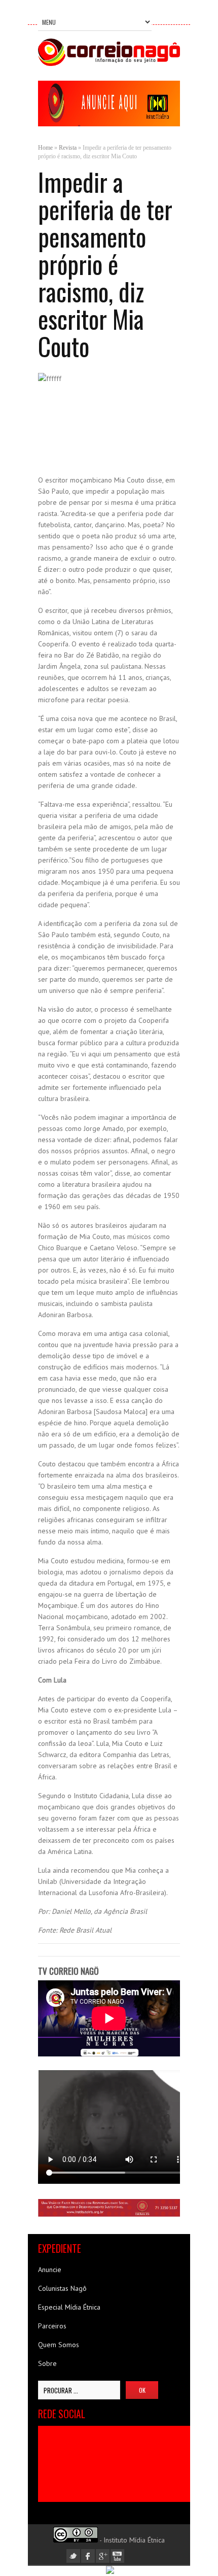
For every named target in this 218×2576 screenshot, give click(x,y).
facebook (88, 2556)
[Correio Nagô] (109, 63)
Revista (68, 148)
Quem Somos (59, 2345)
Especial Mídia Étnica (69, 2307)
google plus (103, 2556)
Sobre (47, 2363)
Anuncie (50, 2270)
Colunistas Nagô (62, 2288)
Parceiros (52, 2326)
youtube (117, 2556)
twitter (73, 2556)
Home (45, 148)
